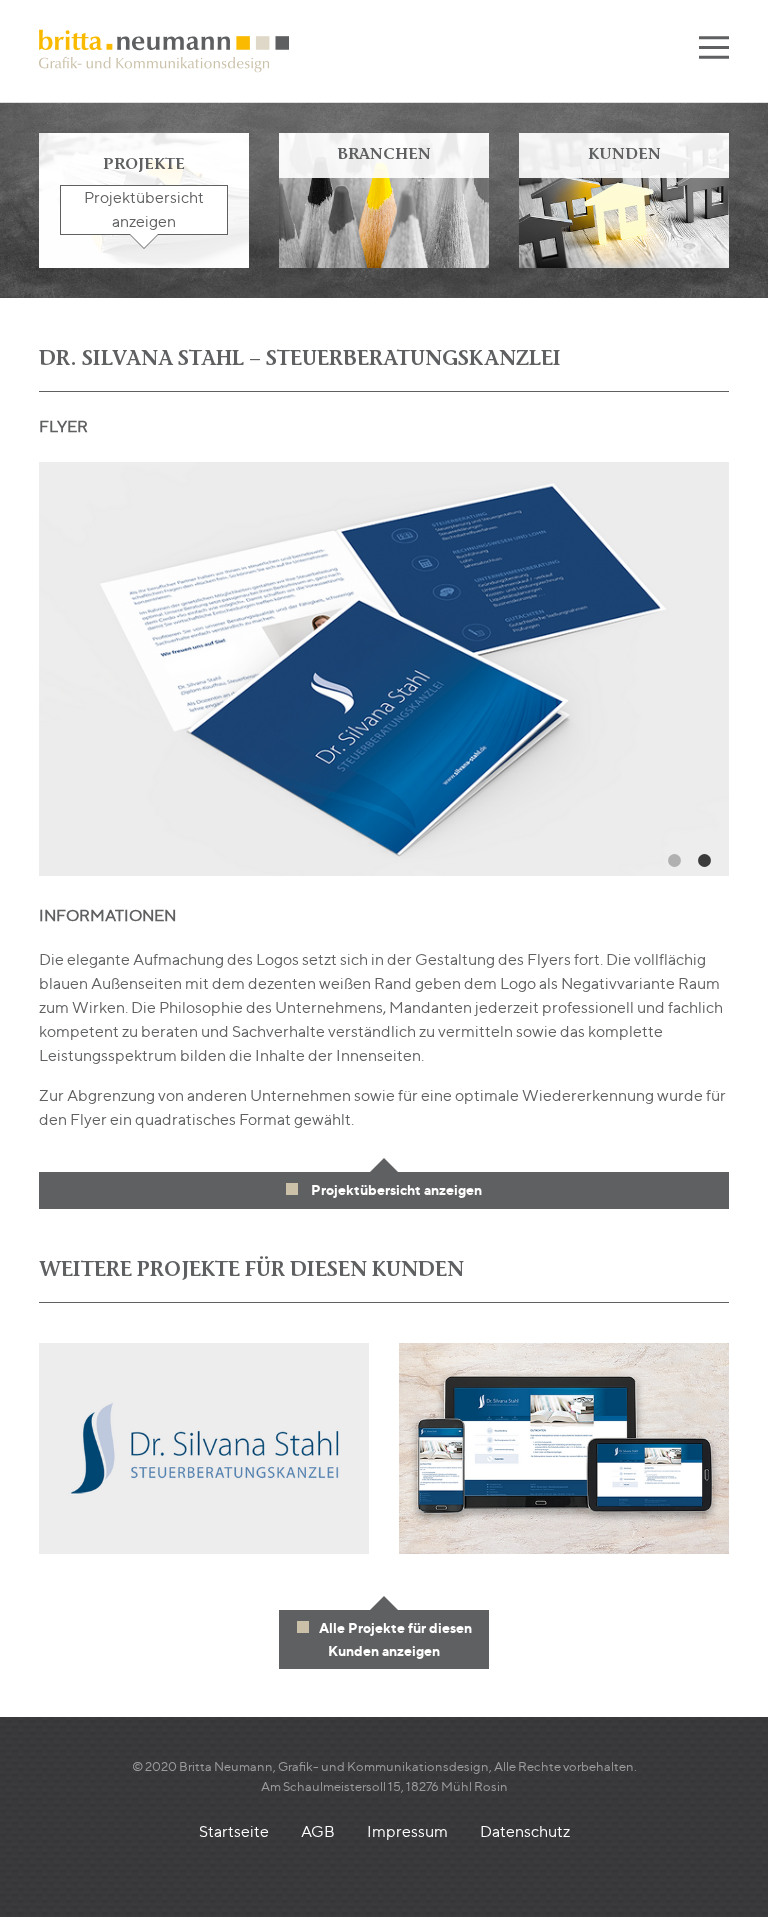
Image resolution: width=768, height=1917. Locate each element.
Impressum (407, 1831)
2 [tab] (704, 861)
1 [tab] (674, 861)
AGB (318, 1831)
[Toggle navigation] (714, 51)
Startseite (234, 1831)
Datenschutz (525, 1831)
